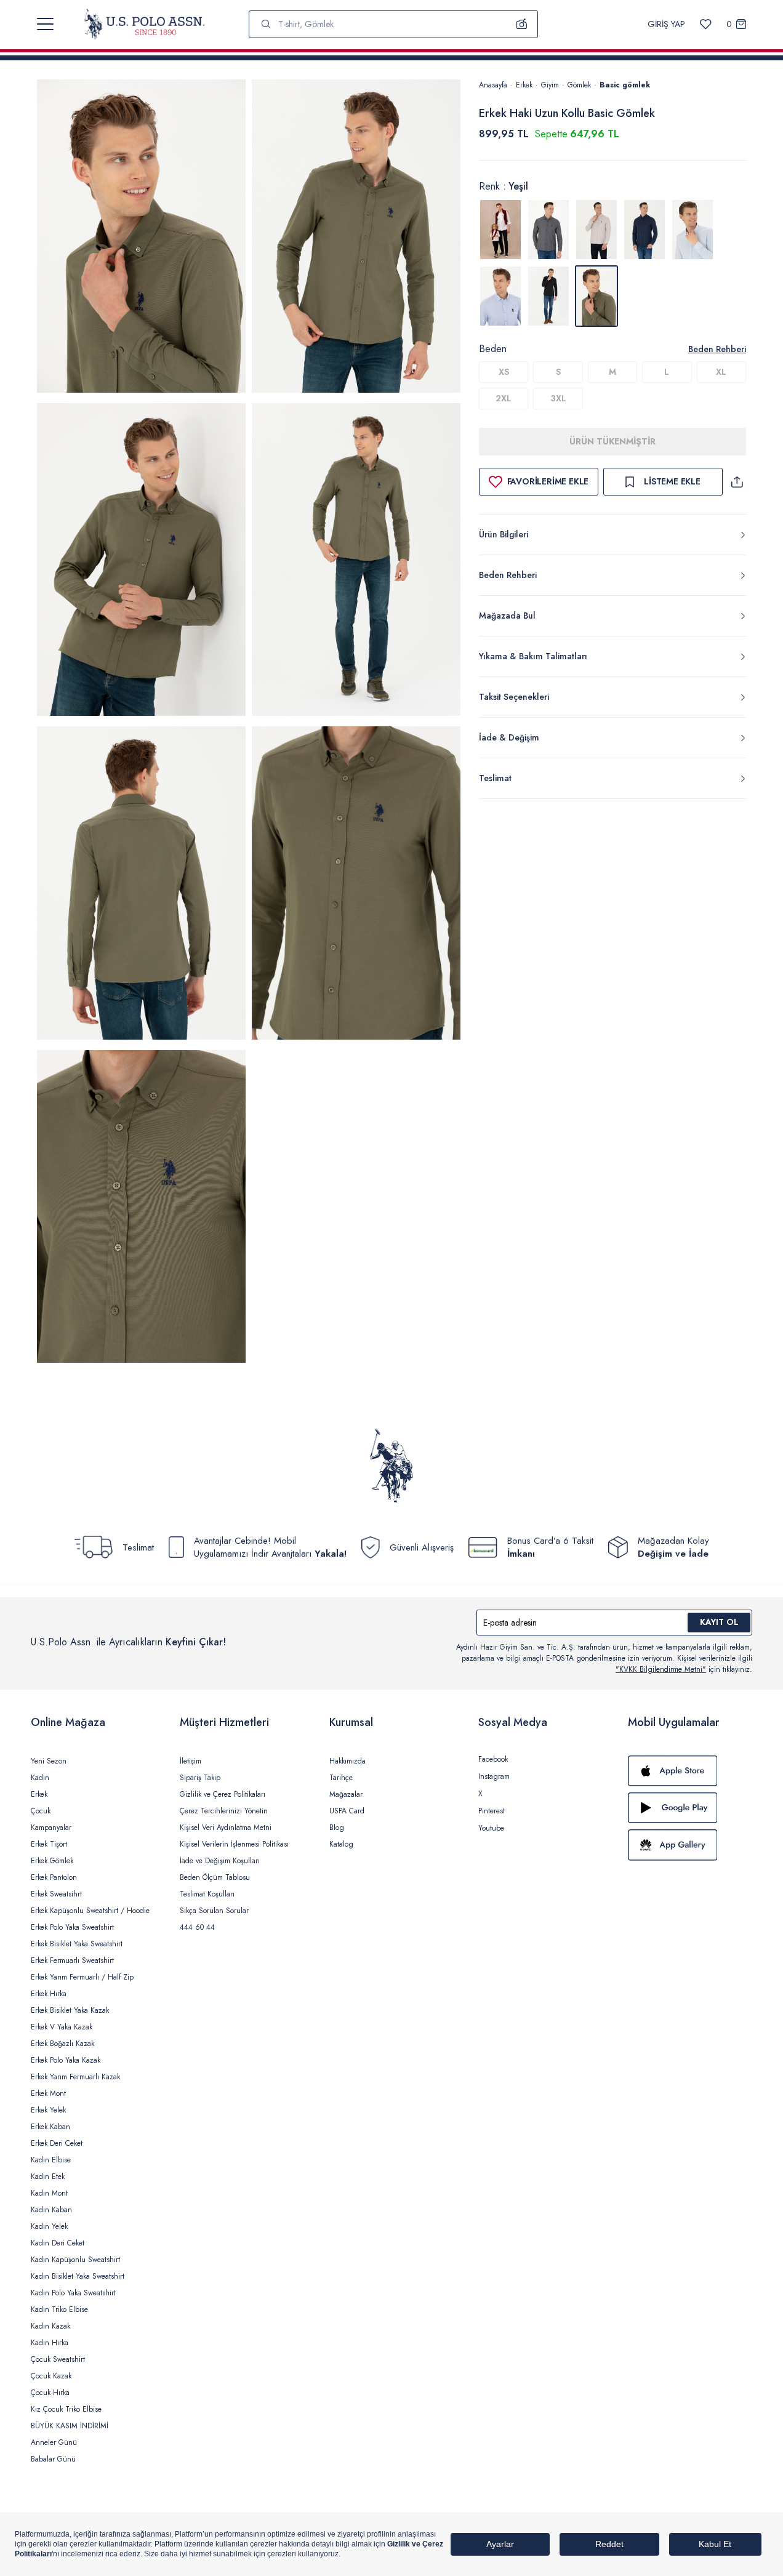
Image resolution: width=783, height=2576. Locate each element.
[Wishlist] (706, 24)
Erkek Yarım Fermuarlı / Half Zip (82, 1977)
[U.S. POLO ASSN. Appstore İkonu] (690, 1771)
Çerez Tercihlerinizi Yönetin (224, 1811)
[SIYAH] (548, 296)
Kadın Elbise (51, 2160)
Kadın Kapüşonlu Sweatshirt (75, 2260)
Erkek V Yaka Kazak (62, 2027)
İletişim (191, 1761)
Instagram (494, 1776)
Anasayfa (493, 85)
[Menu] (45, 24)
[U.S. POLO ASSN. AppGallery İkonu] (690, 1845)
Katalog (341, 1844)
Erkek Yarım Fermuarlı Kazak (75, 2077)
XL (721, 372)
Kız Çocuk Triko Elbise (66, 2409)
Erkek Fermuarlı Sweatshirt (72, 1960)
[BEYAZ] (500, 230)
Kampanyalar (51, 1828)
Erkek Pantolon (54, 1877)
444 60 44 (197, 1927)
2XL (504, 398)
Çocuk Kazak (51, 2376)
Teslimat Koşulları (207, 1894)
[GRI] (548, 230)
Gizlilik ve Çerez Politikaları (223, 1794)
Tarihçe (341, 1778)
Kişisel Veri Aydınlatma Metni (226, 1828)
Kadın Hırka (50, 2343)
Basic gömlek (625, 85)
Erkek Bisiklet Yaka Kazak (70, 2010)
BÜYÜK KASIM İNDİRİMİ (70, 2426)
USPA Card (347, 1811)
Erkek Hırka (49, 1994)
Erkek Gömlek (52, 1861)
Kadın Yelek (49, 2226)
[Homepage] (144, 24)
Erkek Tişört (49, 1844)
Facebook (493, 1759)
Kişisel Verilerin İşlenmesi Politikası (234, 1844)
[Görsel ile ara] (522, 24)
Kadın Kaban (51, 2210)
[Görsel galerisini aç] (141, 238)
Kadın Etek (48, 2177)
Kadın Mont (49, 2193)
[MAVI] (693, 230)
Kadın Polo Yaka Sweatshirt (73, 2293)
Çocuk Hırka (50, 2393)
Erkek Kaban (50, 2127)
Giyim (550, 85)
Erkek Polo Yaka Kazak (66, 2060)
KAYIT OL (719, 1622)
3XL (558, 398)
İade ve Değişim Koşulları (220, 1861)
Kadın (40, 1778)
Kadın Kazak (50, 2326)
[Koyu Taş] (596, 230)
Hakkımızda (347, 1761)
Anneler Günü (54, 2442)
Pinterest (492, 1811)
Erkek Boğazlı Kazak (62, 2044)
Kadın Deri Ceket (58, 2243)
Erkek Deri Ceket (57, 2143)
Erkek (524, 85)
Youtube (491, 1828)
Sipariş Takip (200, 1778)
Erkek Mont (48, 2093)
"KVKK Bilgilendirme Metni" (661, 1669)
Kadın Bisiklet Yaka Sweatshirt (78, 2276)
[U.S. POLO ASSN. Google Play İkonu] (690, 1808)
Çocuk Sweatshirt (58, 2359)
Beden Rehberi (717, 349)
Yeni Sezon (49, 1761)
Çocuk (41, 1811)
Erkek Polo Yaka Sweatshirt (72, 1927)
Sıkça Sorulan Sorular (214, 1911)
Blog (337, 1828)
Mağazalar (346, 1794)
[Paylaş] (737, 482)
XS (504, 372)
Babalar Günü (53, 2459)
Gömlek (579, 85)
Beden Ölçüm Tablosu (215, 1877)
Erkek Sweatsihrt (56, 1894)
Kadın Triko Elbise (59, 2309)
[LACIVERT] (644, 230)
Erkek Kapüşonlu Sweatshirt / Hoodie (90, 1911)
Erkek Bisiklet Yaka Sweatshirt (77, 1944)
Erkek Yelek (48, 2110)
